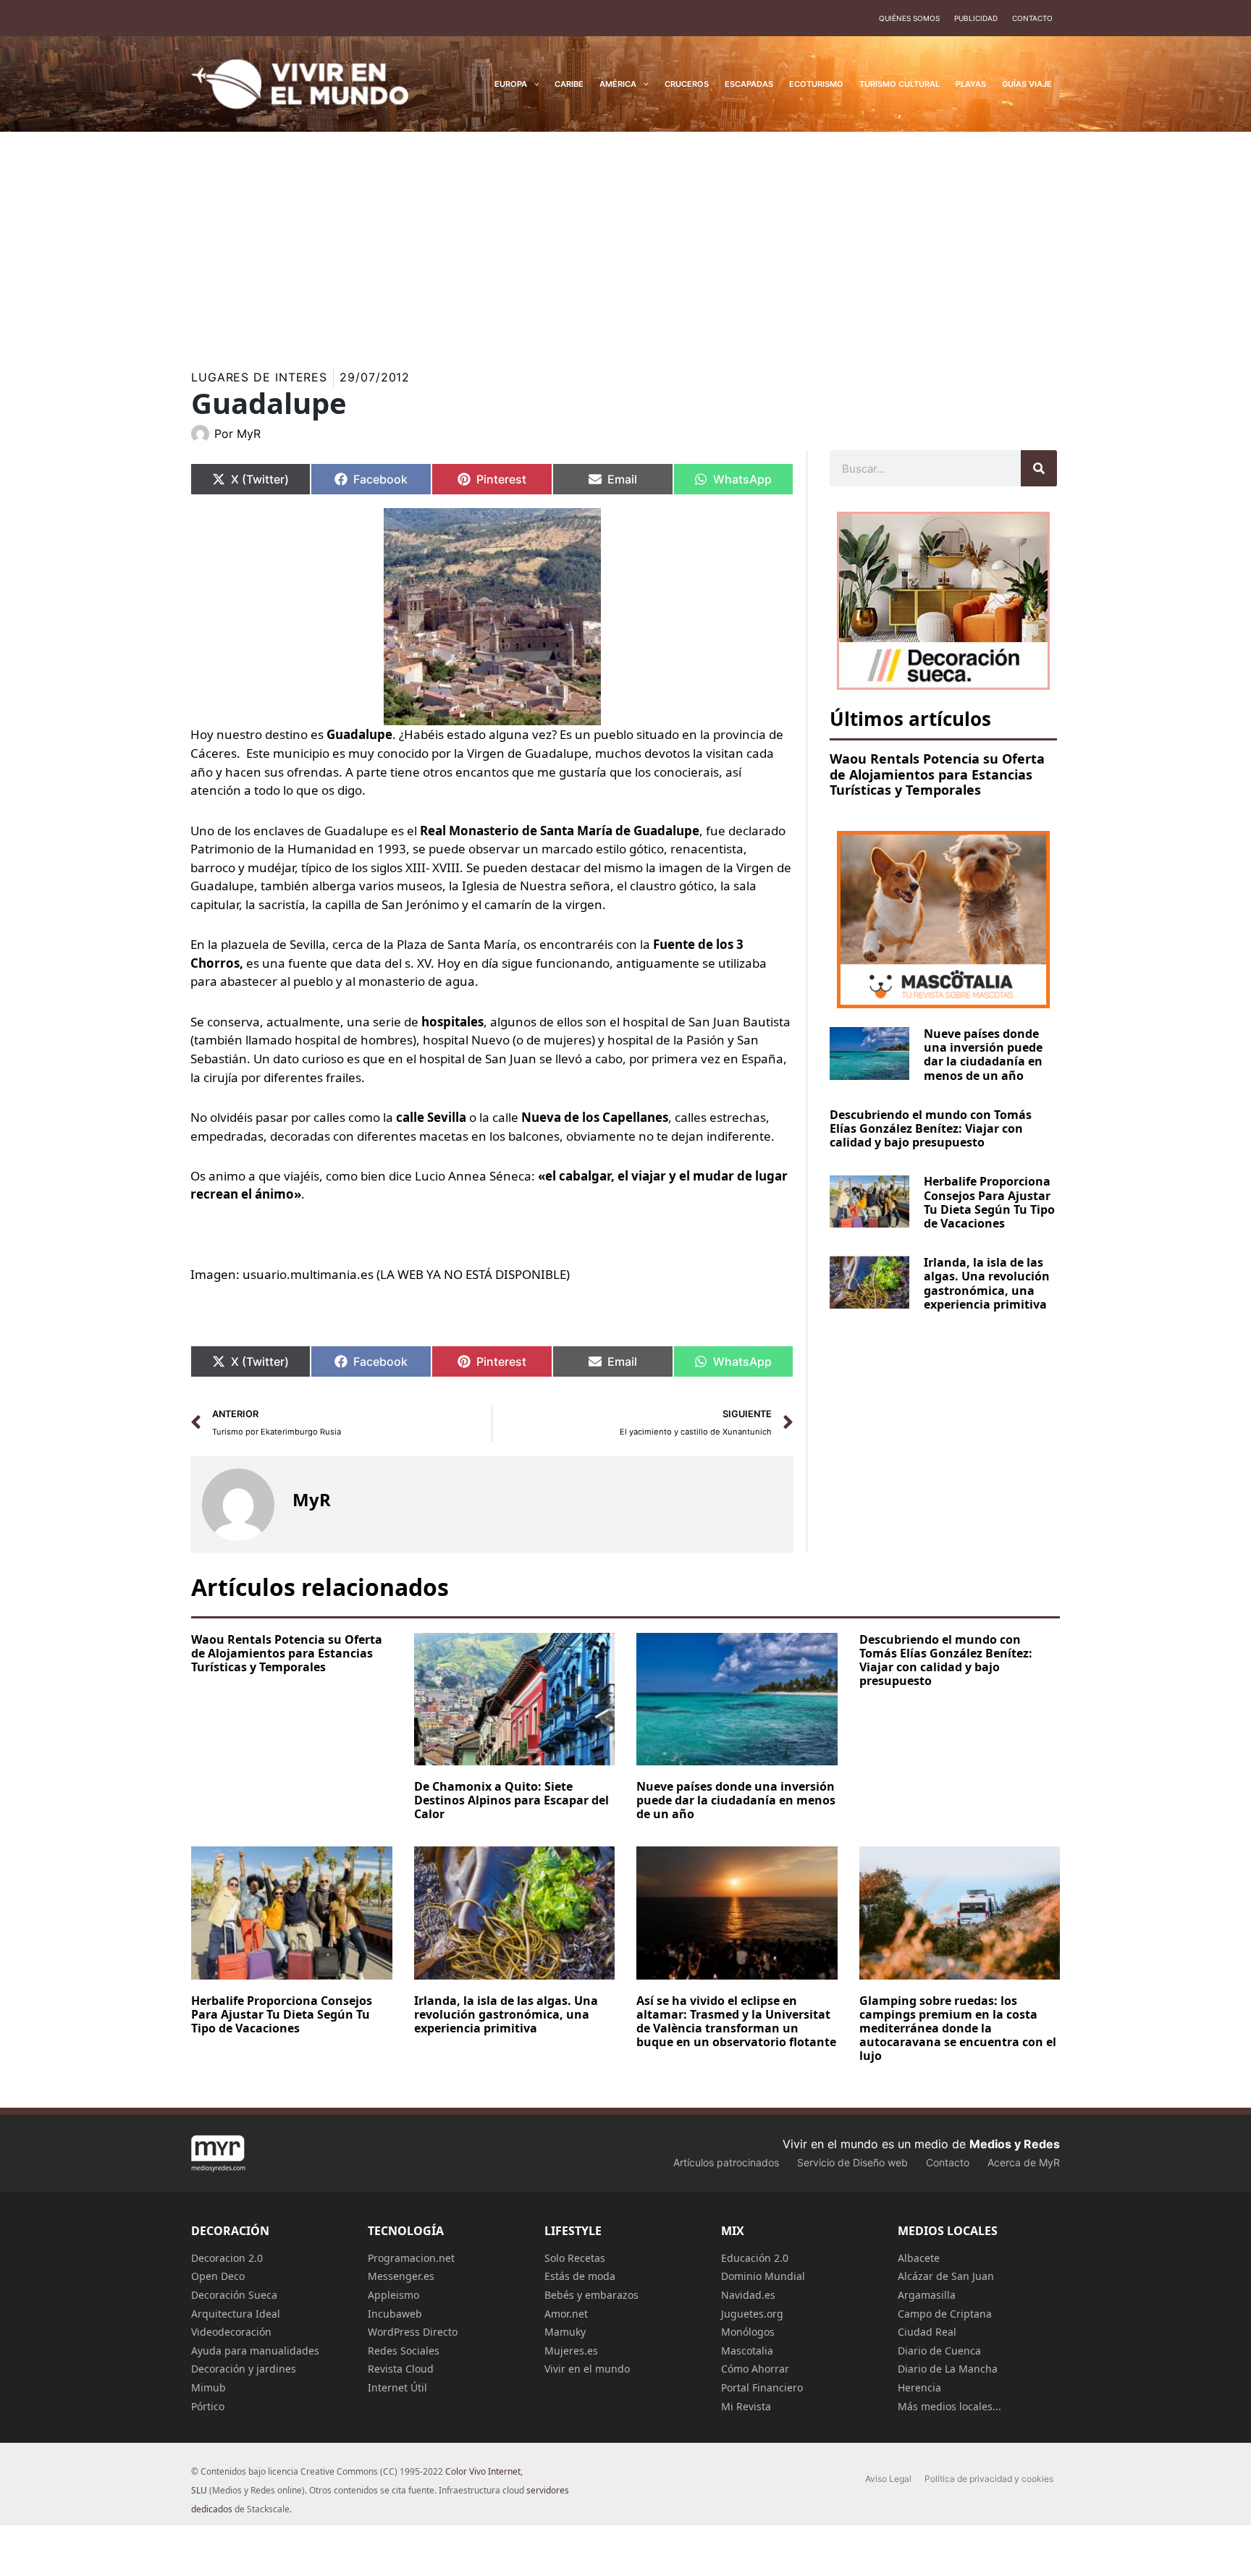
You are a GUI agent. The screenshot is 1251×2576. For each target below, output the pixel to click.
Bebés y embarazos (591, 2295)
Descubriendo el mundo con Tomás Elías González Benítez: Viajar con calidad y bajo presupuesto (931, 1128)
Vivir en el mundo (587, 2369)
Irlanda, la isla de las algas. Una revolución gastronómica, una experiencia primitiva (987, 1283)
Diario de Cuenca (939, 2351)
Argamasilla (927, 2295)
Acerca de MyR (1024, 2162)
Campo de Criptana (945, 2314)
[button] (533, 84)
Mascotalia (747, 2351)
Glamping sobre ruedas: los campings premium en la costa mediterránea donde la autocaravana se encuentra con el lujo (958, 2028)
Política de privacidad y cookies (989, 2479)
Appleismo (393, 2295)
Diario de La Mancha (948, 2369)
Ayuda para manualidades (255, 2351)
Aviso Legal (888, 2479)
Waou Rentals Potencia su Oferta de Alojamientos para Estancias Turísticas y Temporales (937, 774)
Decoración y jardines (244, 2369)
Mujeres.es (571, 2351)
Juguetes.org (752, 2314)
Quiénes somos (909, 18)
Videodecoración (231, 2332)
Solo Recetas (575, 2258)
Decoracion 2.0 (227, 2258)
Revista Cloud (401, 2369)
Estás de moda (580, 2276)
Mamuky (565, 2332)
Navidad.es (748, 2295)
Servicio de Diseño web (852, 2162)
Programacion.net (411, 2258)
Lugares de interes (259, 377)
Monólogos (748, 2332)
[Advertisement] (625, 240)
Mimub (208, 2387)
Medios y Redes (1015, 2144)
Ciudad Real (927, 2332)
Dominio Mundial (763, 2276)
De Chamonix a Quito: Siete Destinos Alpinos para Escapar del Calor (511, 1800)
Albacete (919, 2258)
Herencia (919, 2387)
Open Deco (218, 2276)
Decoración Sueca (234, 2295)
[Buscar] (1039, 468)
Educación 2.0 (755, 2258)
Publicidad (976, 18)
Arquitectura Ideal (236, 2314)
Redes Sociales (404, 2351)
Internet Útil (397, 2387)
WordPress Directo (413, 2332)
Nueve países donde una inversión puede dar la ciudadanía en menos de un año (983, 1055)
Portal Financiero (762, 2387)
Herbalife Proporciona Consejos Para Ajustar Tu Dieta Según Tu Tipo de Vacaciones (989, 1202)
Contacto (1032, 18)
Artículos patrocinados (726, 2162)
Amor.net (566, 2314)
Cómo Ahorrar (755, 2369)
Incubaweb (395, 2314)
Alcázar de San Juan (946, 2276)
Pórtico (208, 2406)
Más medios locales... (949, 2406)
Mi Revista (746, 2406)
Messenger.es (401, 2276)
